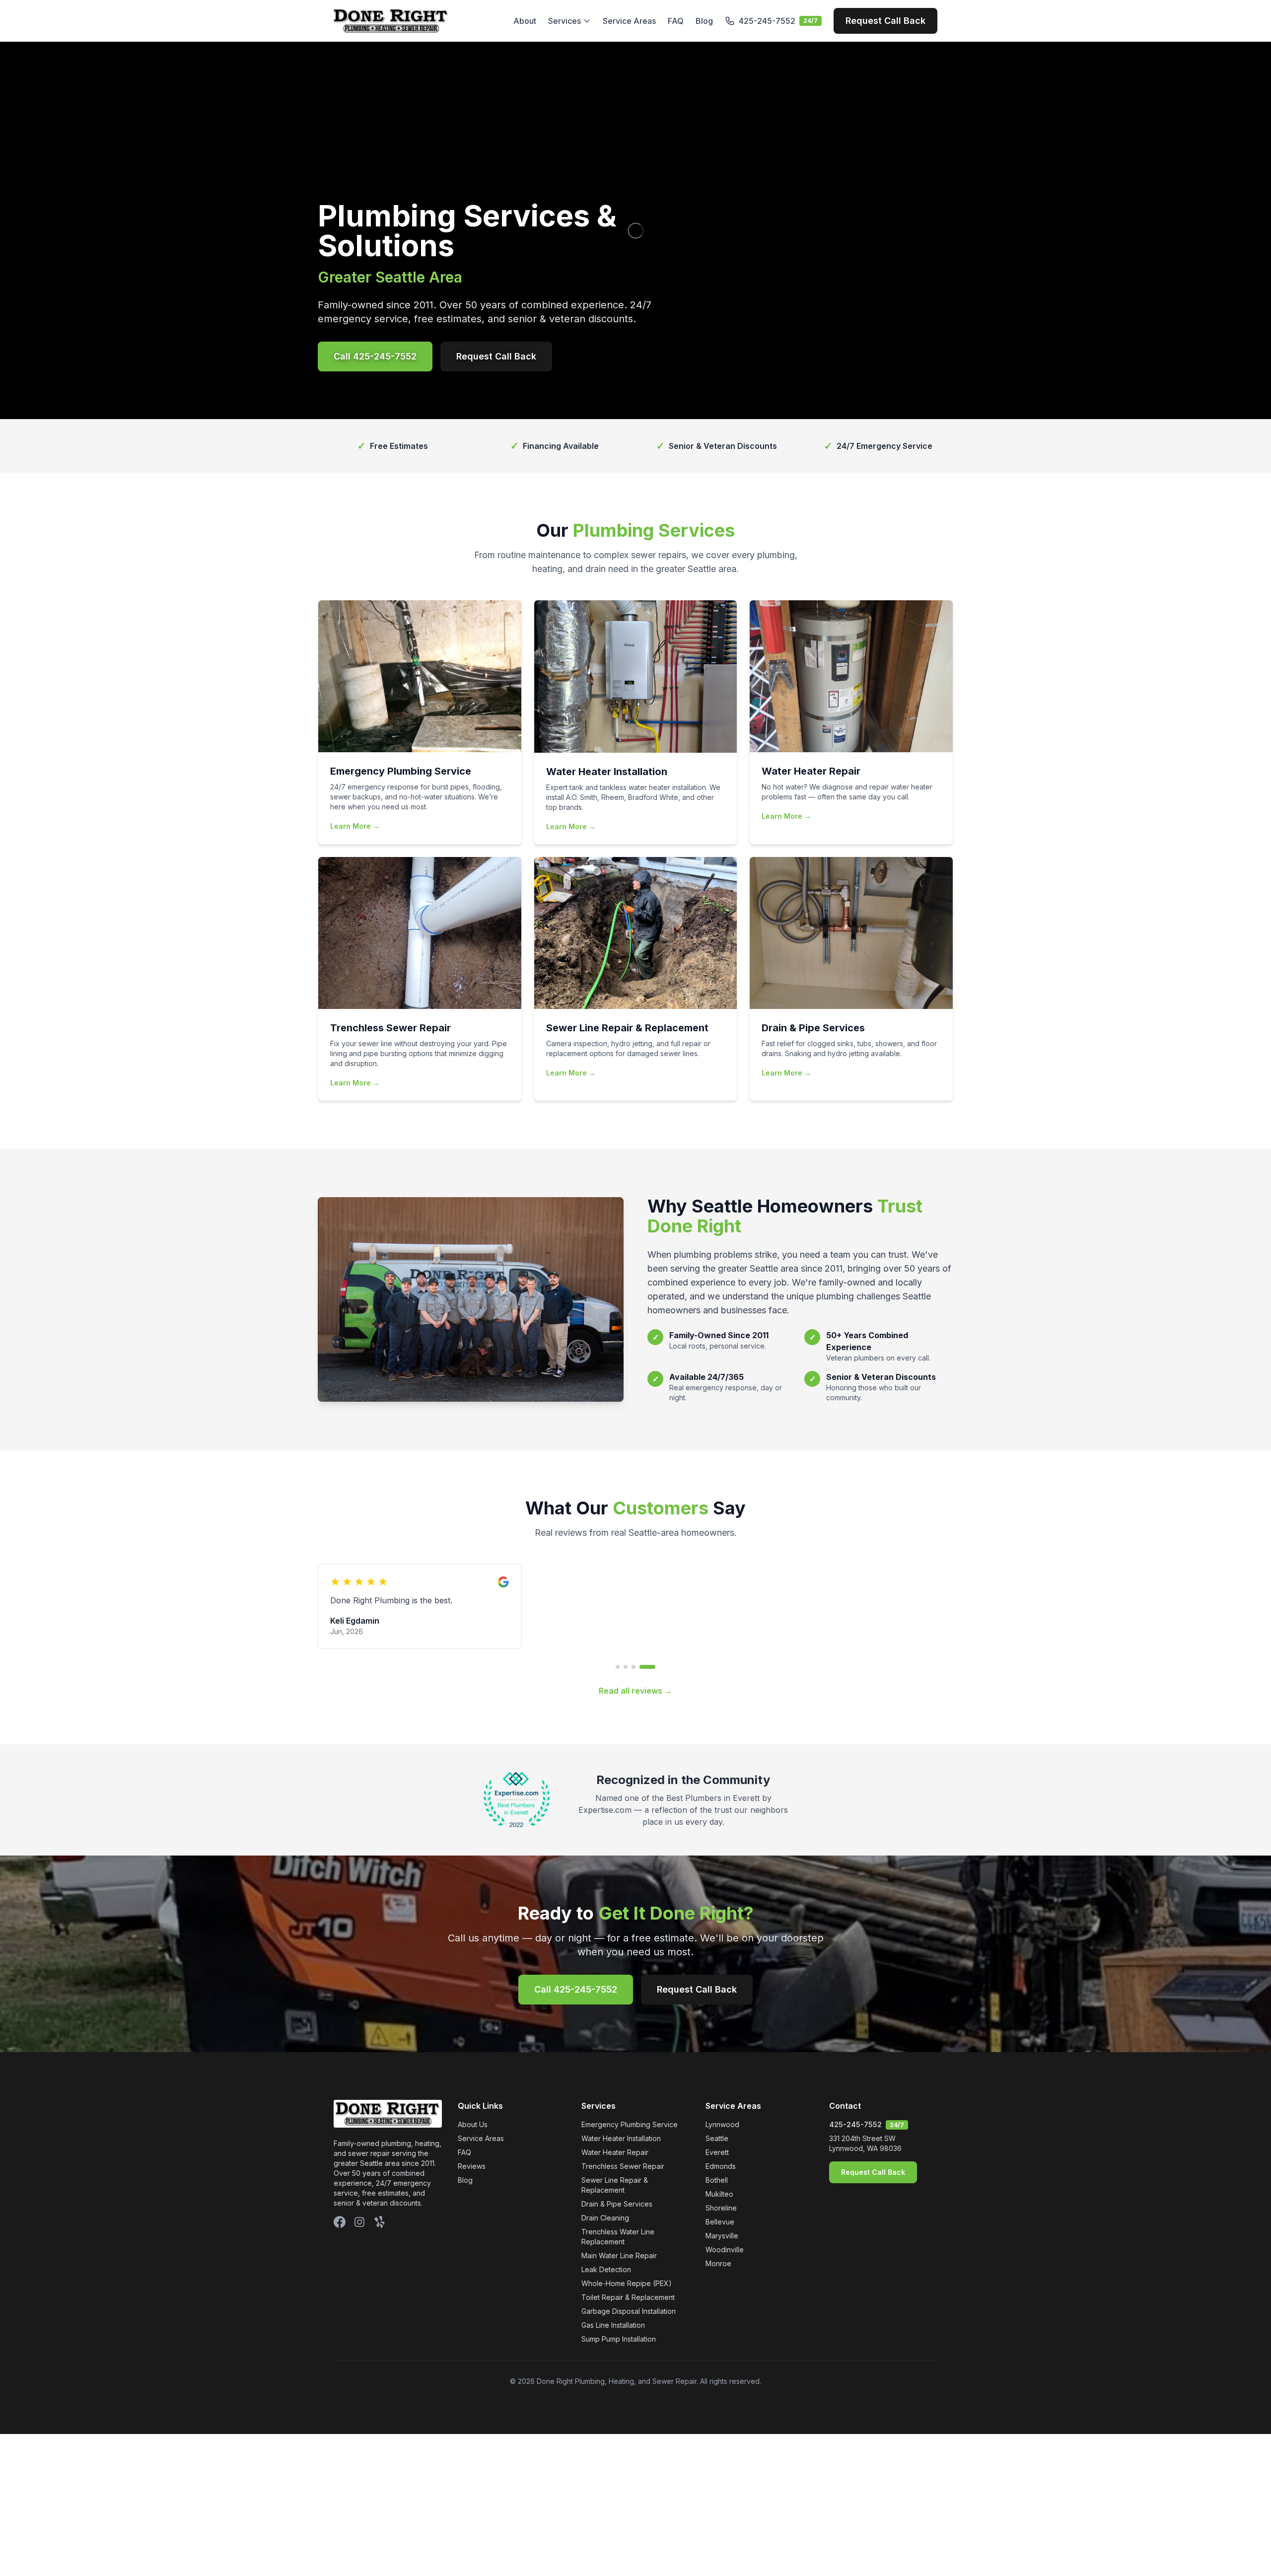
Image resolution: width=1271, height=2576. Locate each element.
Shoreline (721, 2247)
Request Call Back (885, 21)
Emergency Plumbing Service (630, 2163)
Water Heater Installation (621, 2177)
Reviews (472, 2205)
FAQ (676, 21)
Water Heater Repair (615, 2191)
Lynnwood (722, 2163)
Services (565, 21)
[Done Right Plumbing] (391, 21)
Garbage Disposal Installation (629, 2350)
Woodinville (725, 2288)
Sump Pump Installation (619, 2378)
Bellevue (720, 2260)
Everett (717, 2191)
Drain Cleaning (605, 2256)
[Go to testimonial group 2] (637, 1706)
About (525, 21)
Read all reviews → (635, 1729)
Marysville (722, 2274)
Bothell (717, 2219)
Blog (704, 21)
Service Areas (629, 21)
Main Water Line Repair (619, 2294)
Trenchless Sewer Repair (623, 2205)
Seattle (717, 2177)
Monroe (718, 2302)
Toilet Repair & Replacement (628, 2336)
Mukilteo (719, 2233)
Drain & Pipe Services (617, 2243)
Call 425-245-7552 (375, 356)
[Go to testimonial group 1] (624, 1706)
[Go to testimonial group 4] (653, 1706)
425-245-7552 (855, 2163)
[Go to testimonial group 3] (645, 1706)
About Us (473, 2163)
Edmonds (721, 2205)
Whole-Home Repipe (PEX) (627, 2322)
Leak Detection (606, 2308)
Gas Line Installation (613, 2364)
